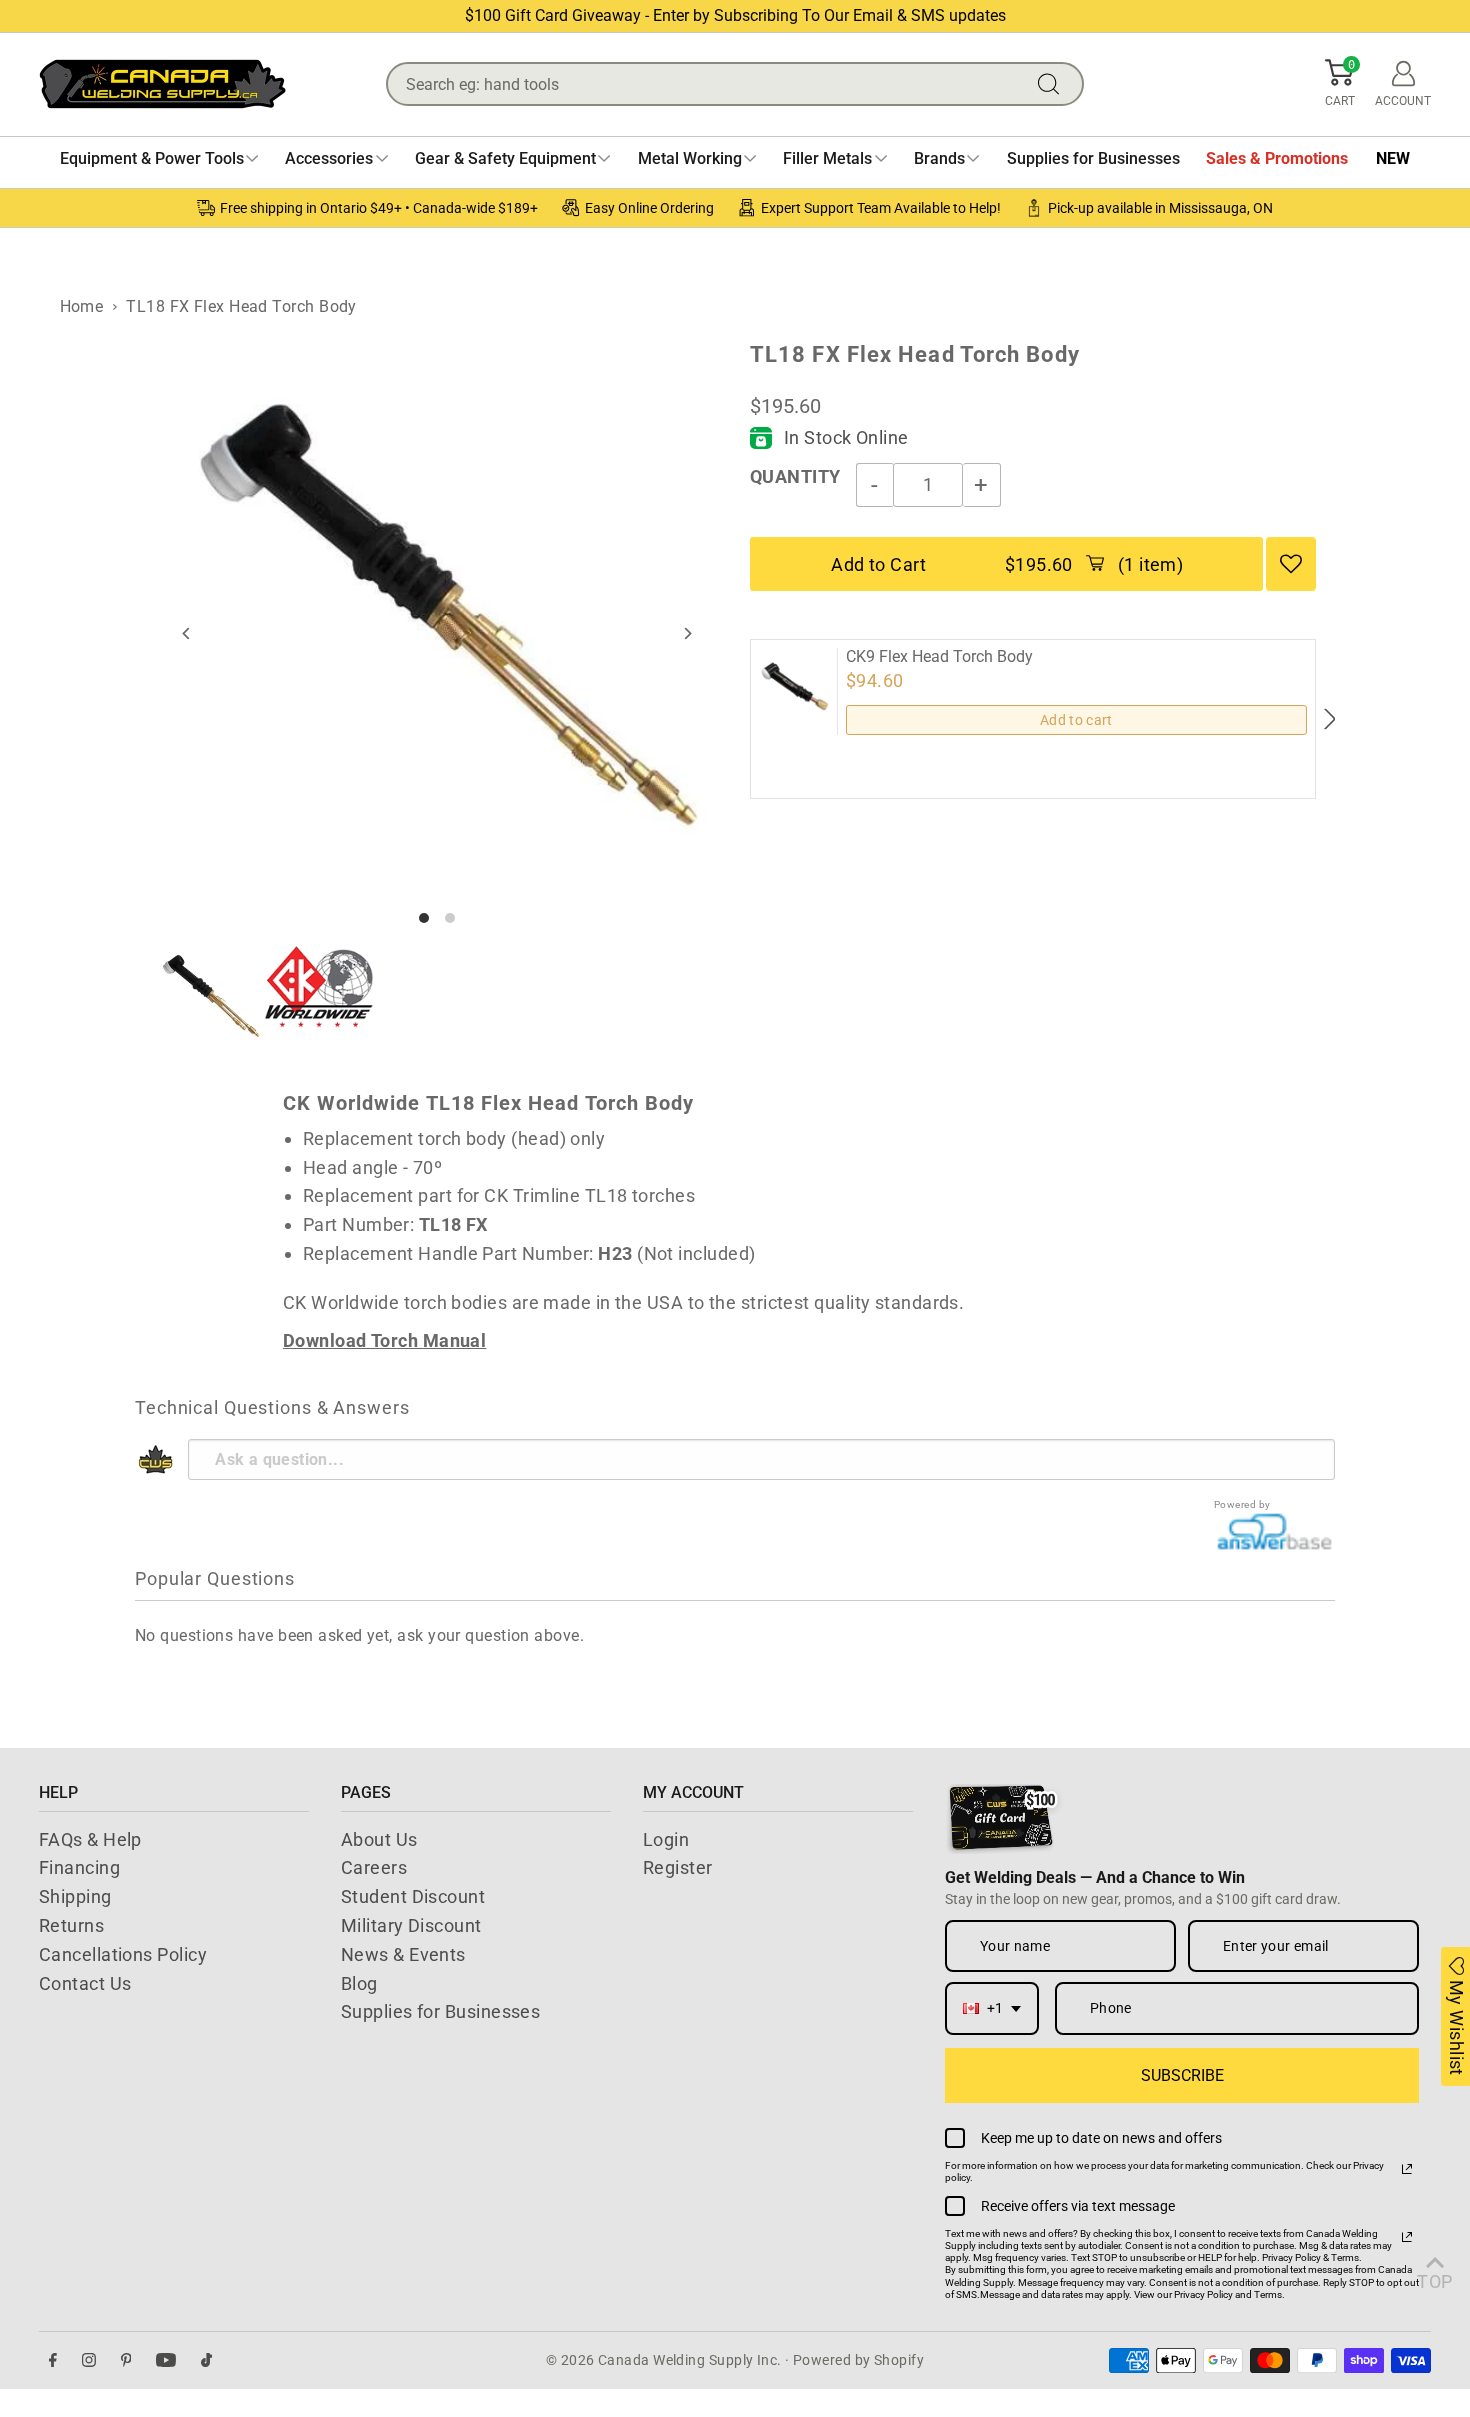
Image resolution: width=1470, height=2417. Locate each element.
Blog (359, 1983)
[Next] (687, 633)
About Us (379, 1839)
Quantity (795, 476)
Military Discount (411, 1925)
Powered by (1242, 1504)
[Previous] (186, 633)
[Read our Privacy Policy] (1407, 2169)
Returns (71, 1925)
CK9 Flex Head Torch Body (939, 657)
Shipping (75, 1896)
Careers (374, 1867)
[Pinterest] (126, 2360)
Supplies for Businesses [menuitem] (1093, 158)
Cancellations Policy (123, 1954)
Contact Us (85, 1983)
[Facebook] (53, 2360)
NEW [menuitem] (1393, 158)
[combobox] (992, 2008)
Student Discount (413, 1896)
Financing (79, 1867)
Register (678, 1867)
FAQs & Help (90, 1839)
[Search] (1053, 84)
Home (82, 306)
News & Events (403, 1954)
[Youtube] (166, 2360)
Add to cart (1076, 720)
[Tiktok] (206, 2360)
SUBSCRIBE (1182, 2075)
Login (666, 1839)
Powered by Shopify (858, 2360)
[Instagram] (89, 2360)
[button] (1340, 84)
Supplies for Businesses (440, 2011)
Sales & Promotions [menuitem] (1277, 158)
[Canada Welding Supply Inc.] (162, 84)
